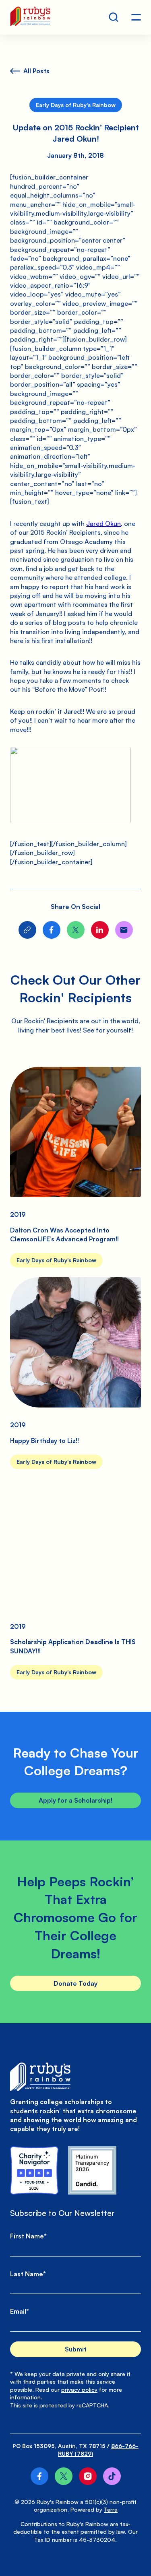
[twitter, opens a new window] (64, 2476)
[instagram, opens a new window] (88, 2476)
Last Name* (28, 2274)
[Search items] (114, 17)
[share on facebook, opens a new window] (52, 930)
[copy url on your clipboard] (27, 930)
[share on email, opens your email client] (124, 930)
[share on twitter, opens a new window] (76, 930)
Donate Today (75, 1983)
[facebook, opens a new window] (39, 2476)
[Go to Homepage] (30, 17)
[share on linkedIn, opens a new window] (100, 930)
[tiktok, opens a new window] (112, 2476)
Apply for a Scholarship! (75, 1800)
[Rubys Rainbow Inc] (92, 2170)
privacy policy (79, 2389)
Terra (111, 2509)
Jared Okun (103, 523)
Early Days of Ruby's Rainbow (76, 105)
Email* (20, 2311)
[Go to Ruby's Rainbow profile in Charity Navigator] (34, 2170)
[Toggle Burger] (136, 17)
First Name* (28, 2236)
